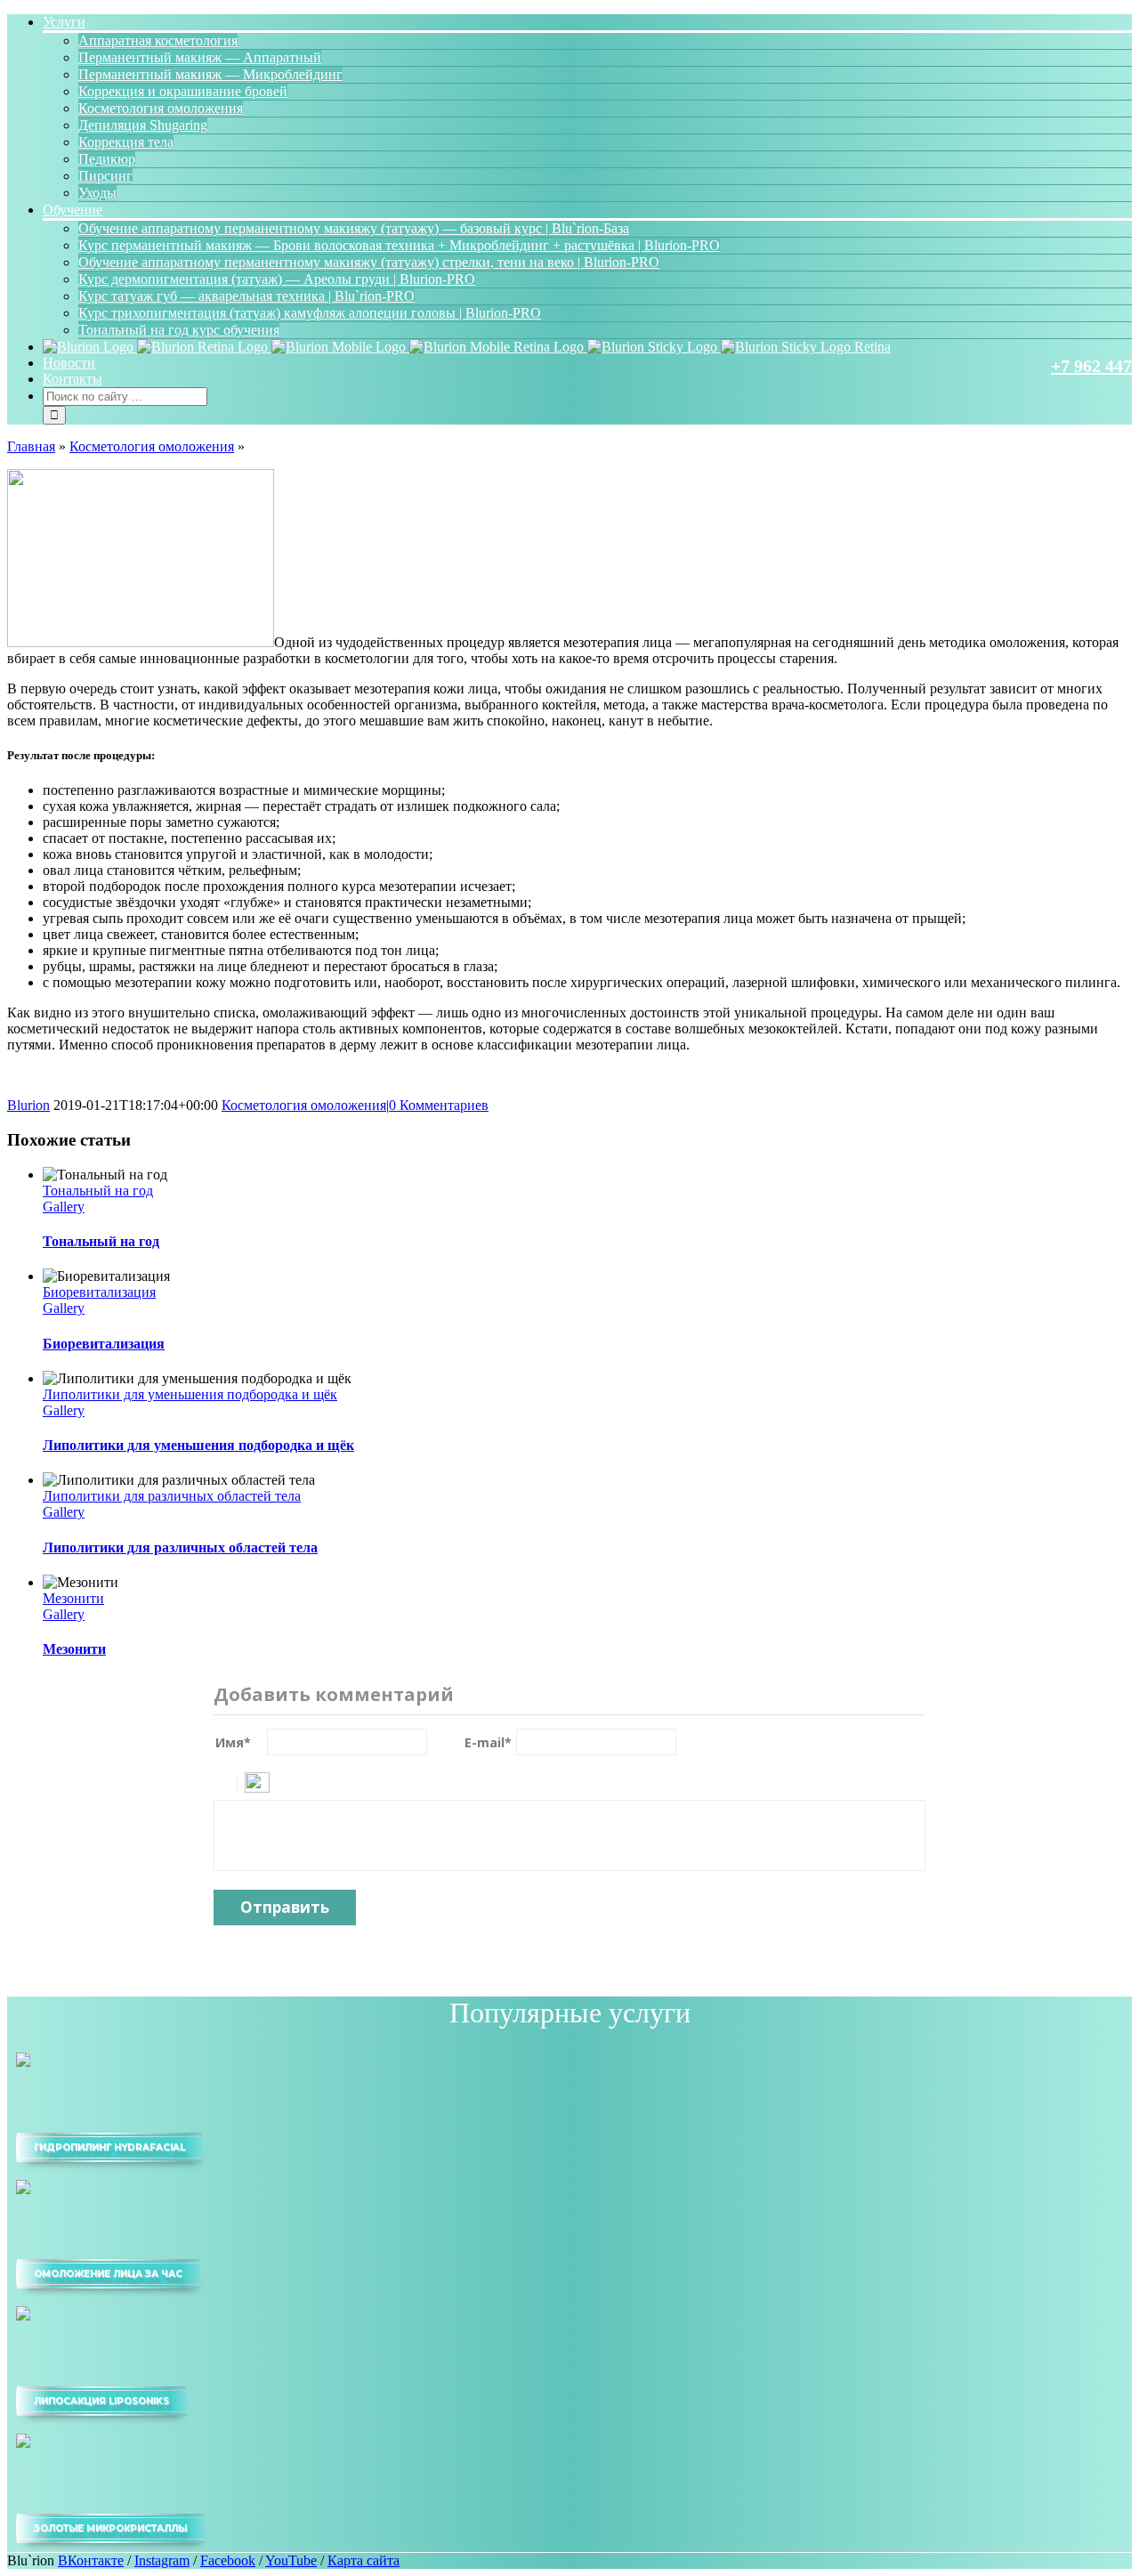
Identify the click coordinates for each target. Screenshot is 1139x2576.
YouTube (291, 2560)
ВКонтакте (91, 2560)
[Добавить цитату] (226, 1782)
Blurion (28, 1105)
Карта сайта (364, 2560)
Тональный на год (98, 1191)
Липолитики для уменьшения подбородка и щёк (190, 1394)
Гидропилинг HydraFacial (109, 2147)
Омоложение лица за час (108, 2274)
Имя (233, 1742)
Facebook (228, 2560)
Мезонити (73, 1598)
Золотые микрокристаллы (110, 2528)
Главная (31, 446)
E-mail (488, 1742)
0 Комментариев (439, 1105)
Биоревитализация (99, 1292)
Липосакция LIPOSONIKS (101, 2401)
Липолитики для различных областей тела (172, 1496)
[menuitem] (587, 108)
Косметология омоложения (152, 446)
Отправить (285, 1907)
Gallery (64, 1207)
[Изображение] (257, 1782)
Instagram (162, 2560)
